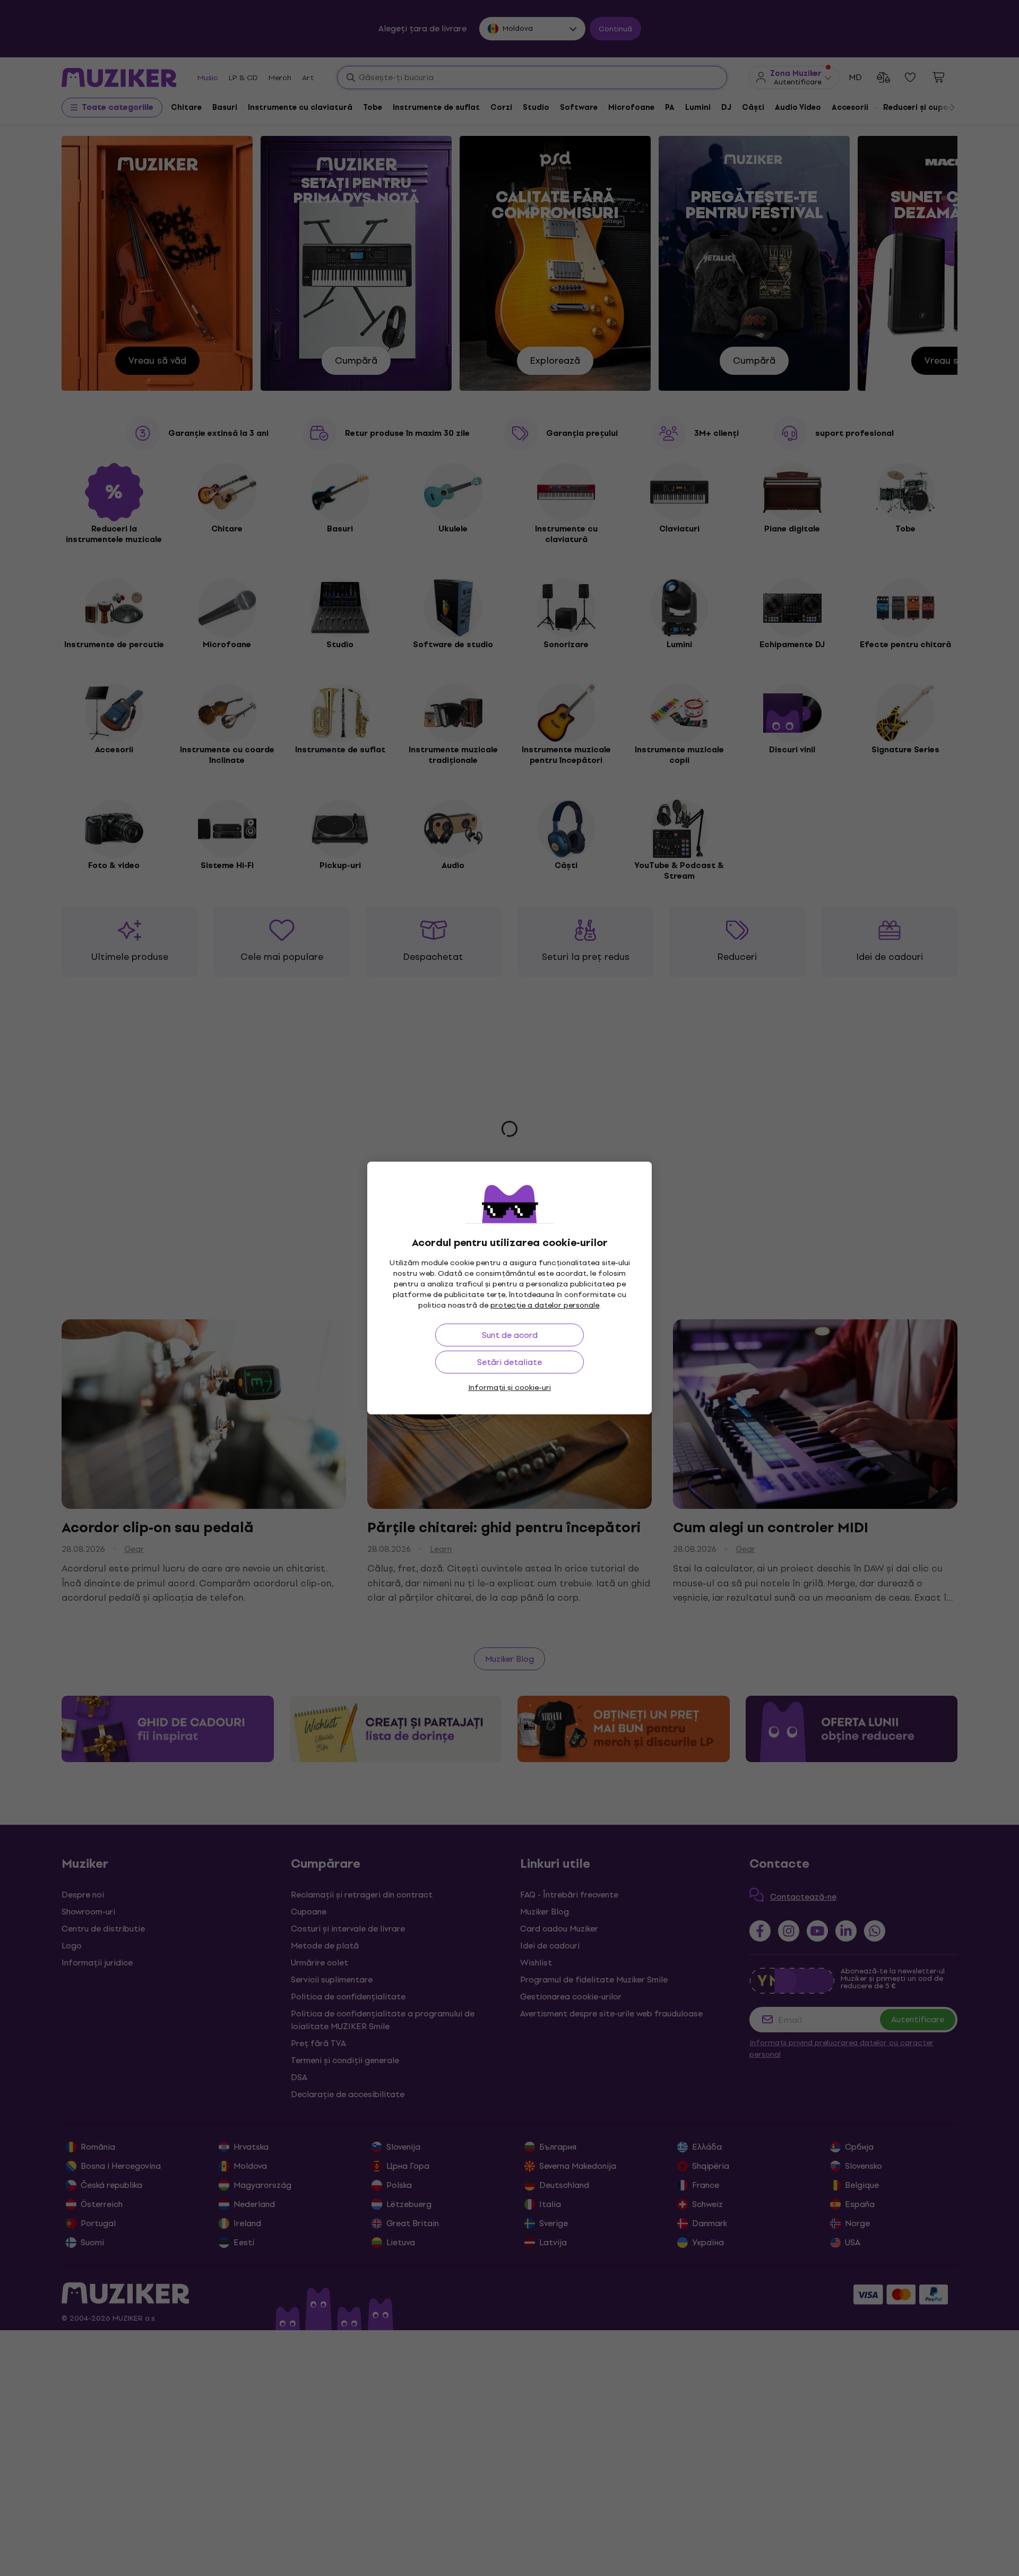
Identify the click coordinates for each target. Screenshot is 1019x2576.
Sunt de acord (510, 1335)
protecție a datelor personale (545, 1305)
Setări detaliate (509, 1362)
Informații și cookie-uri (509, 1388)
